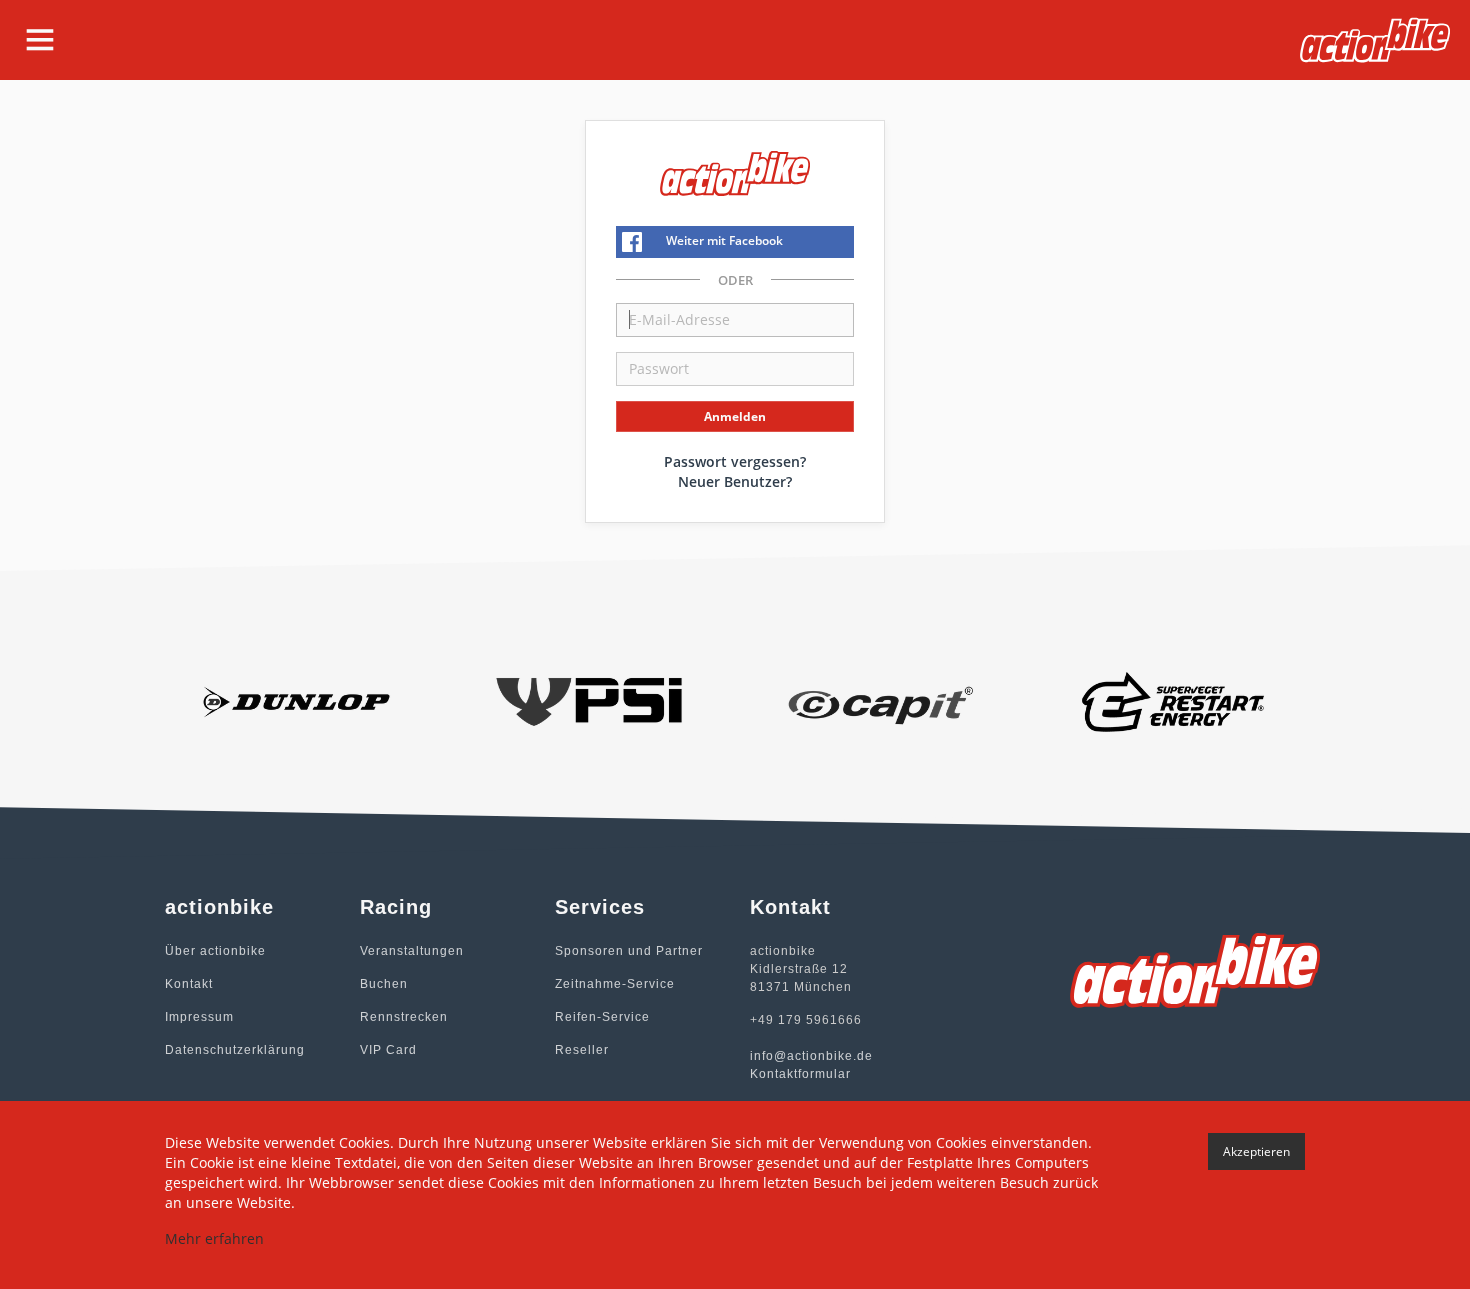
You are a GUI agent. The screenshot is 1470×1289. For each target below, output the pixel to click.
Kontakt (189, 984)
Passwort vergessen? (735, 461)
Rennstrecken (404, 1017)
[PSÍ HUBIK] (589, 700)
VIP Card (388, 1050)
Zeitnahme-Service (615, 984)
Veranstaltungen (412, 951)
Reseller (582, 1050)
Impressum (199, 1017)
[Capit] (881, 700)
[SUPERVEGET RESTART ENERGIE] (1174, 700)
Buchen (384, 984)
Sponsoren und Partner (629, 951)
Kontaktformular (800, 1074)
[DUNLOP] (296, 700)
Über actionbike (215, 951)
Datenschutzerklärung (235, 1050)
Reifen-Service (602, 1017)
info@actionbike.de (811, 1056)
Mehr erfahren (214, 1238)
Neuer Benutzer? (735, 481)
